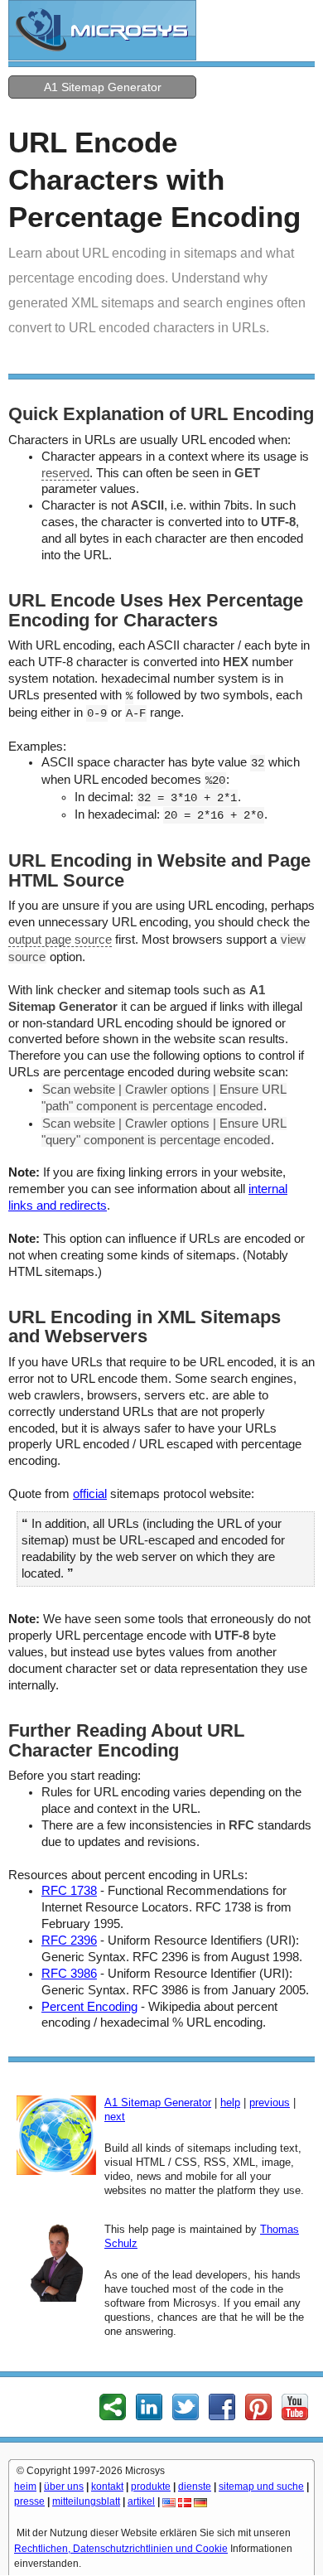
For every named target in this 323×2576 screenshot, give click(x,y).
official (90, 1494)
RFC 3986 (69, 1974)
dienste (195, 2487)
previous (270, 2102)
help (230, 2102)
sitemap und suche (261, 2487)
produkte (151, 2487)
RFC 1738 (69, 1891)
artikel (141, 2501)
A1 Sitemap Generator (103, 87)
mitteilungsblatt (86, 2501)
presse (29, 2501)
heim (25, 2487)
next (115, 2117)
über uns (64, 2487)
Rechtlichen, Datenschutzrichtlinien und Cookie (121, 2549)
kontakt (107, 2487)
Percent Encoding (89, 2007)
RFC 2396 (69, 1940)
